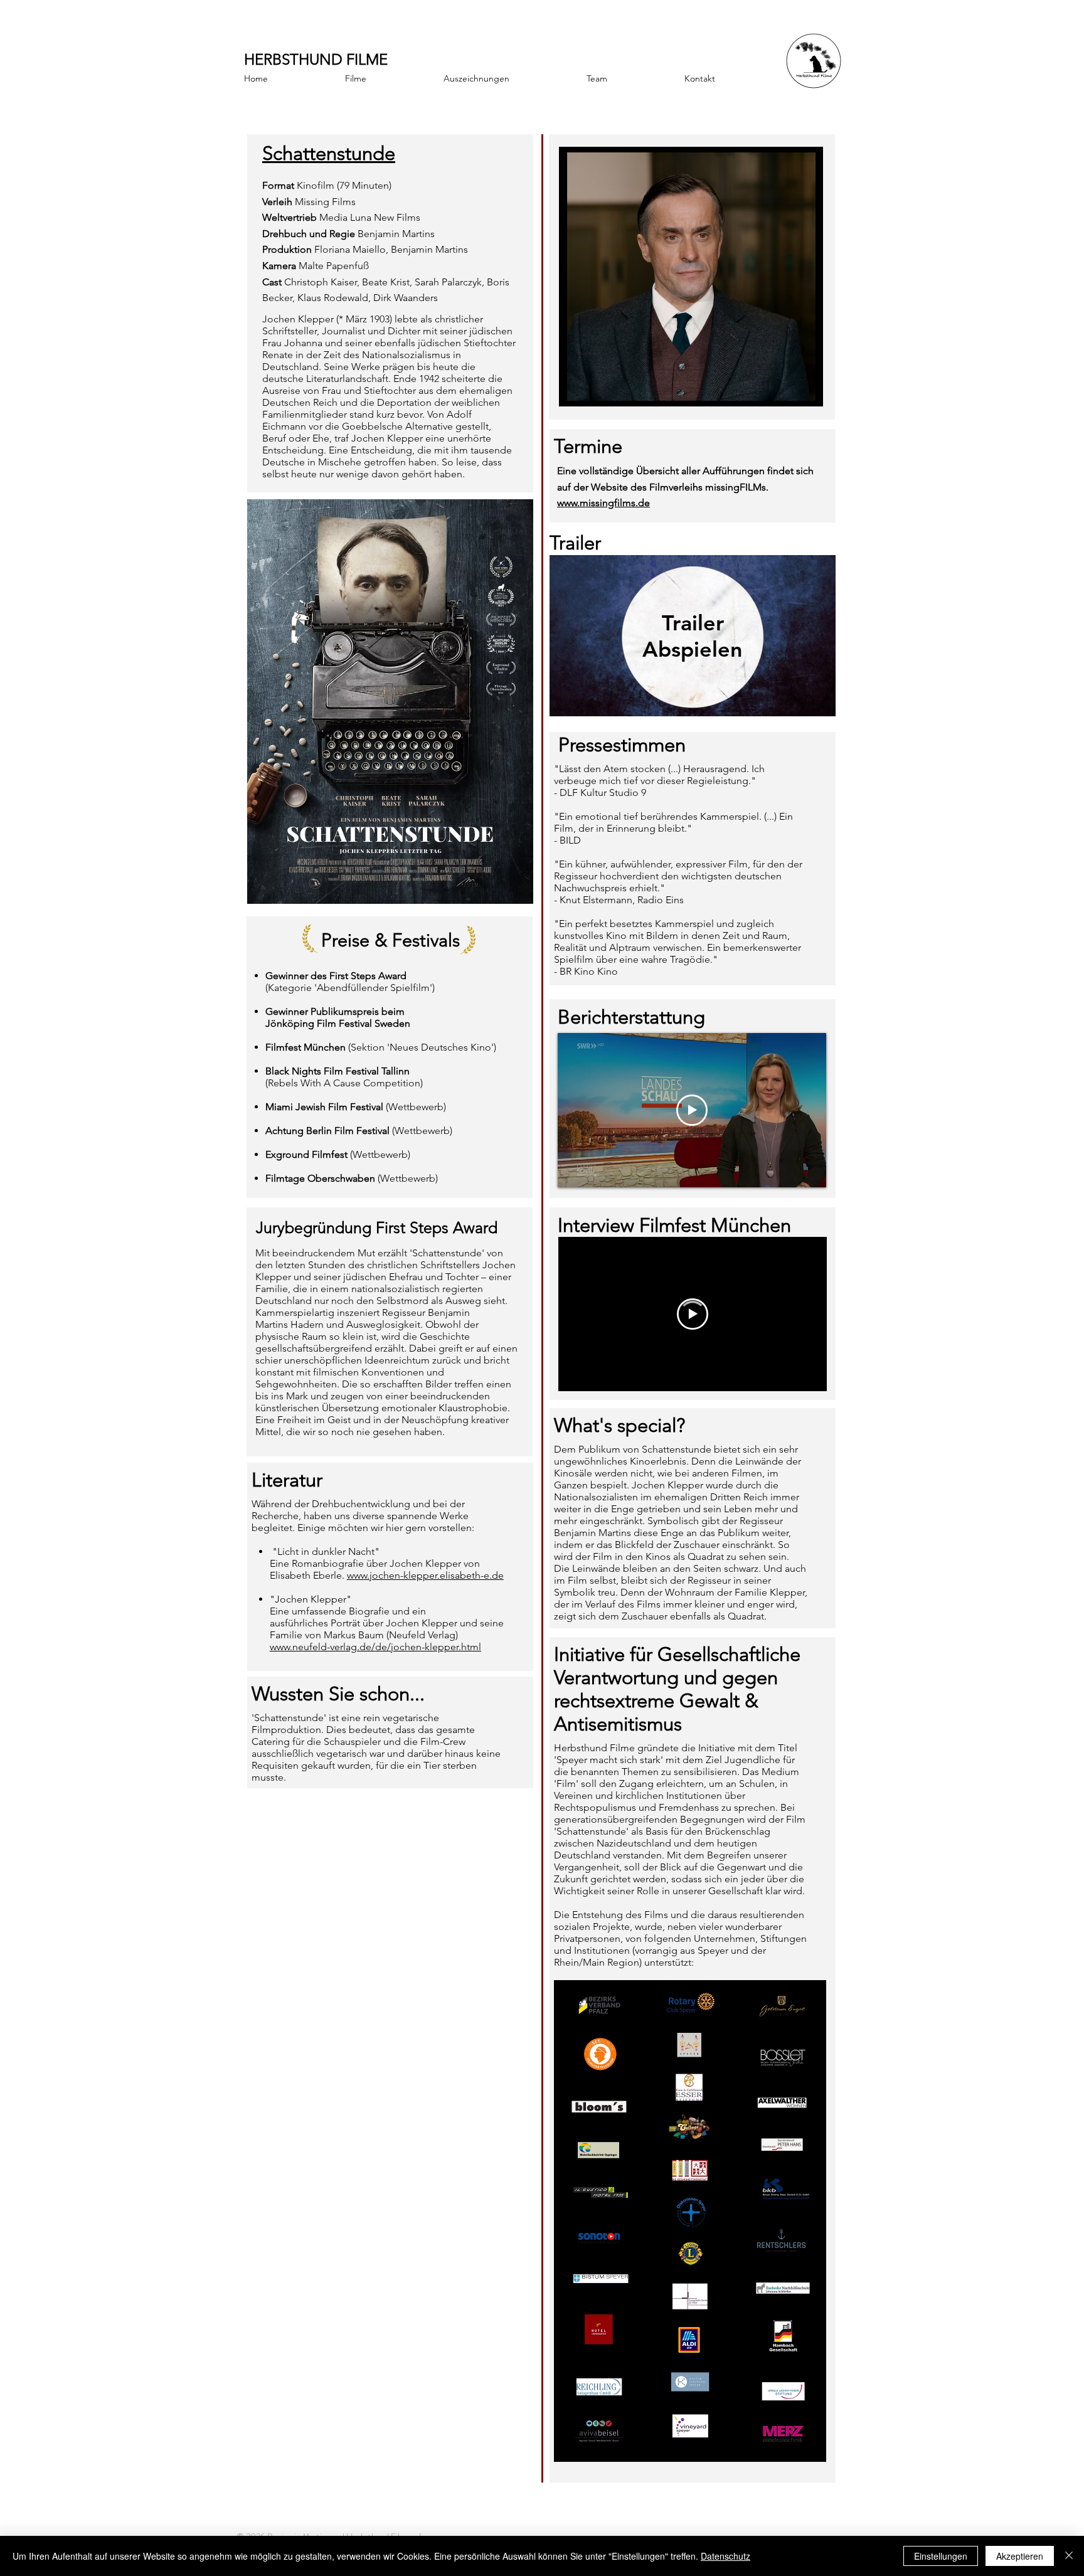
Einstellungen (941, 2556)
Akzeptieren (1020, 2556)
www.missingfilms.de (603, 503)
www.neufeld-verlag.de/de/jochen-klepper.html (375, 1647)
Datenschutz (725, 2556)
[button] (691, 277)
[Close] (1069, 2556)
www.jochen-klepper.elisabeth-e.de (425, 1575)
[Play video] (693, 1314)
